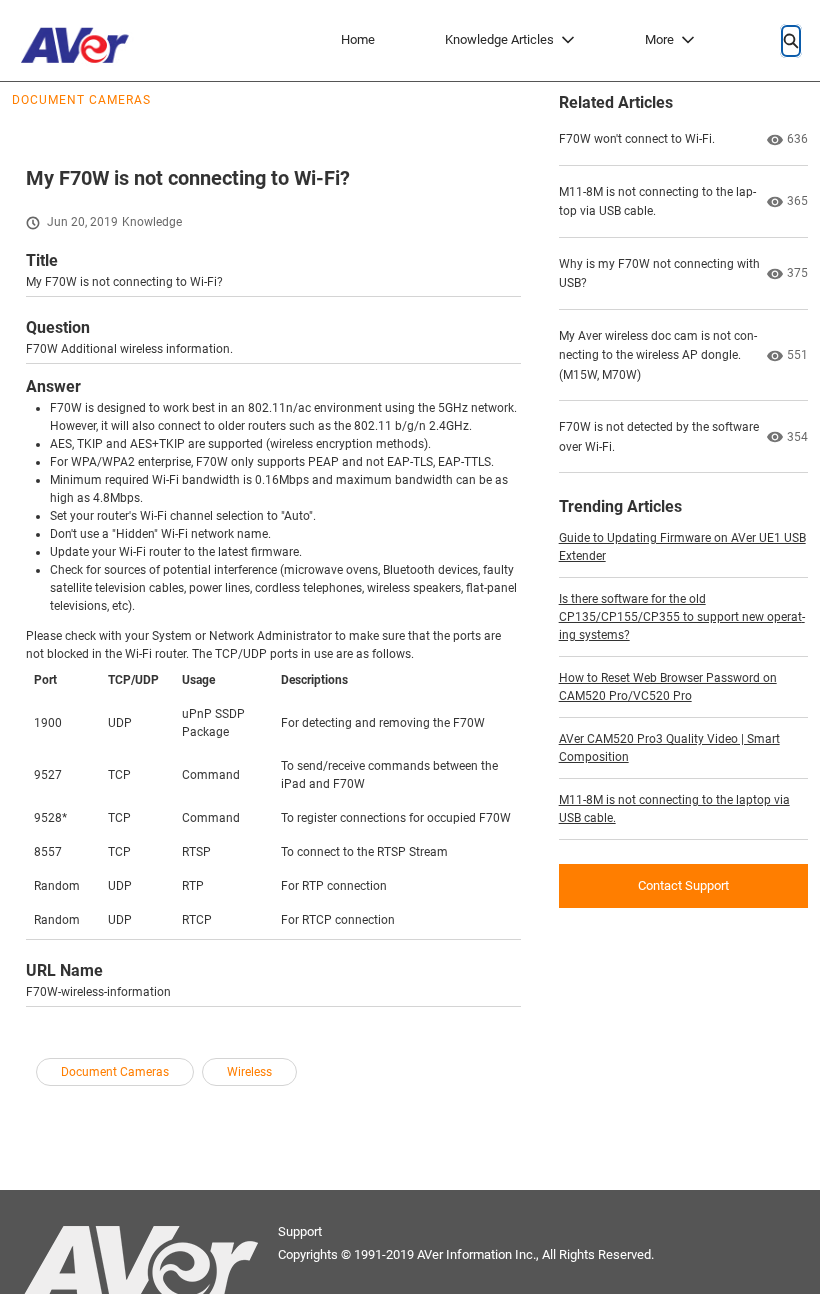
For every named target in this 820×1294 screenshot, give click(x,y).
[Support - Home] (80, 40)
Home (358, 39)
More (659, 39)
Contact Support (683, 885)
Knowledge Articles (499, 39)
